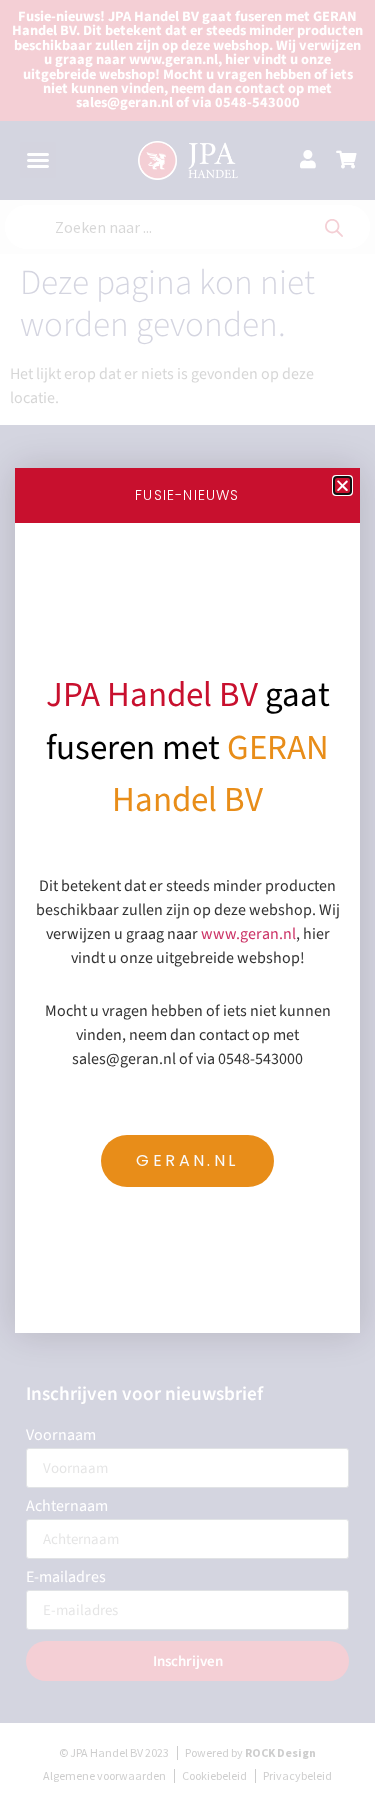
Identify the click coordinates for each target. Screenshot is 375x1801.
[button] (342, 485)
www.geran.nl (248, 934)
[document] (187, 900)
